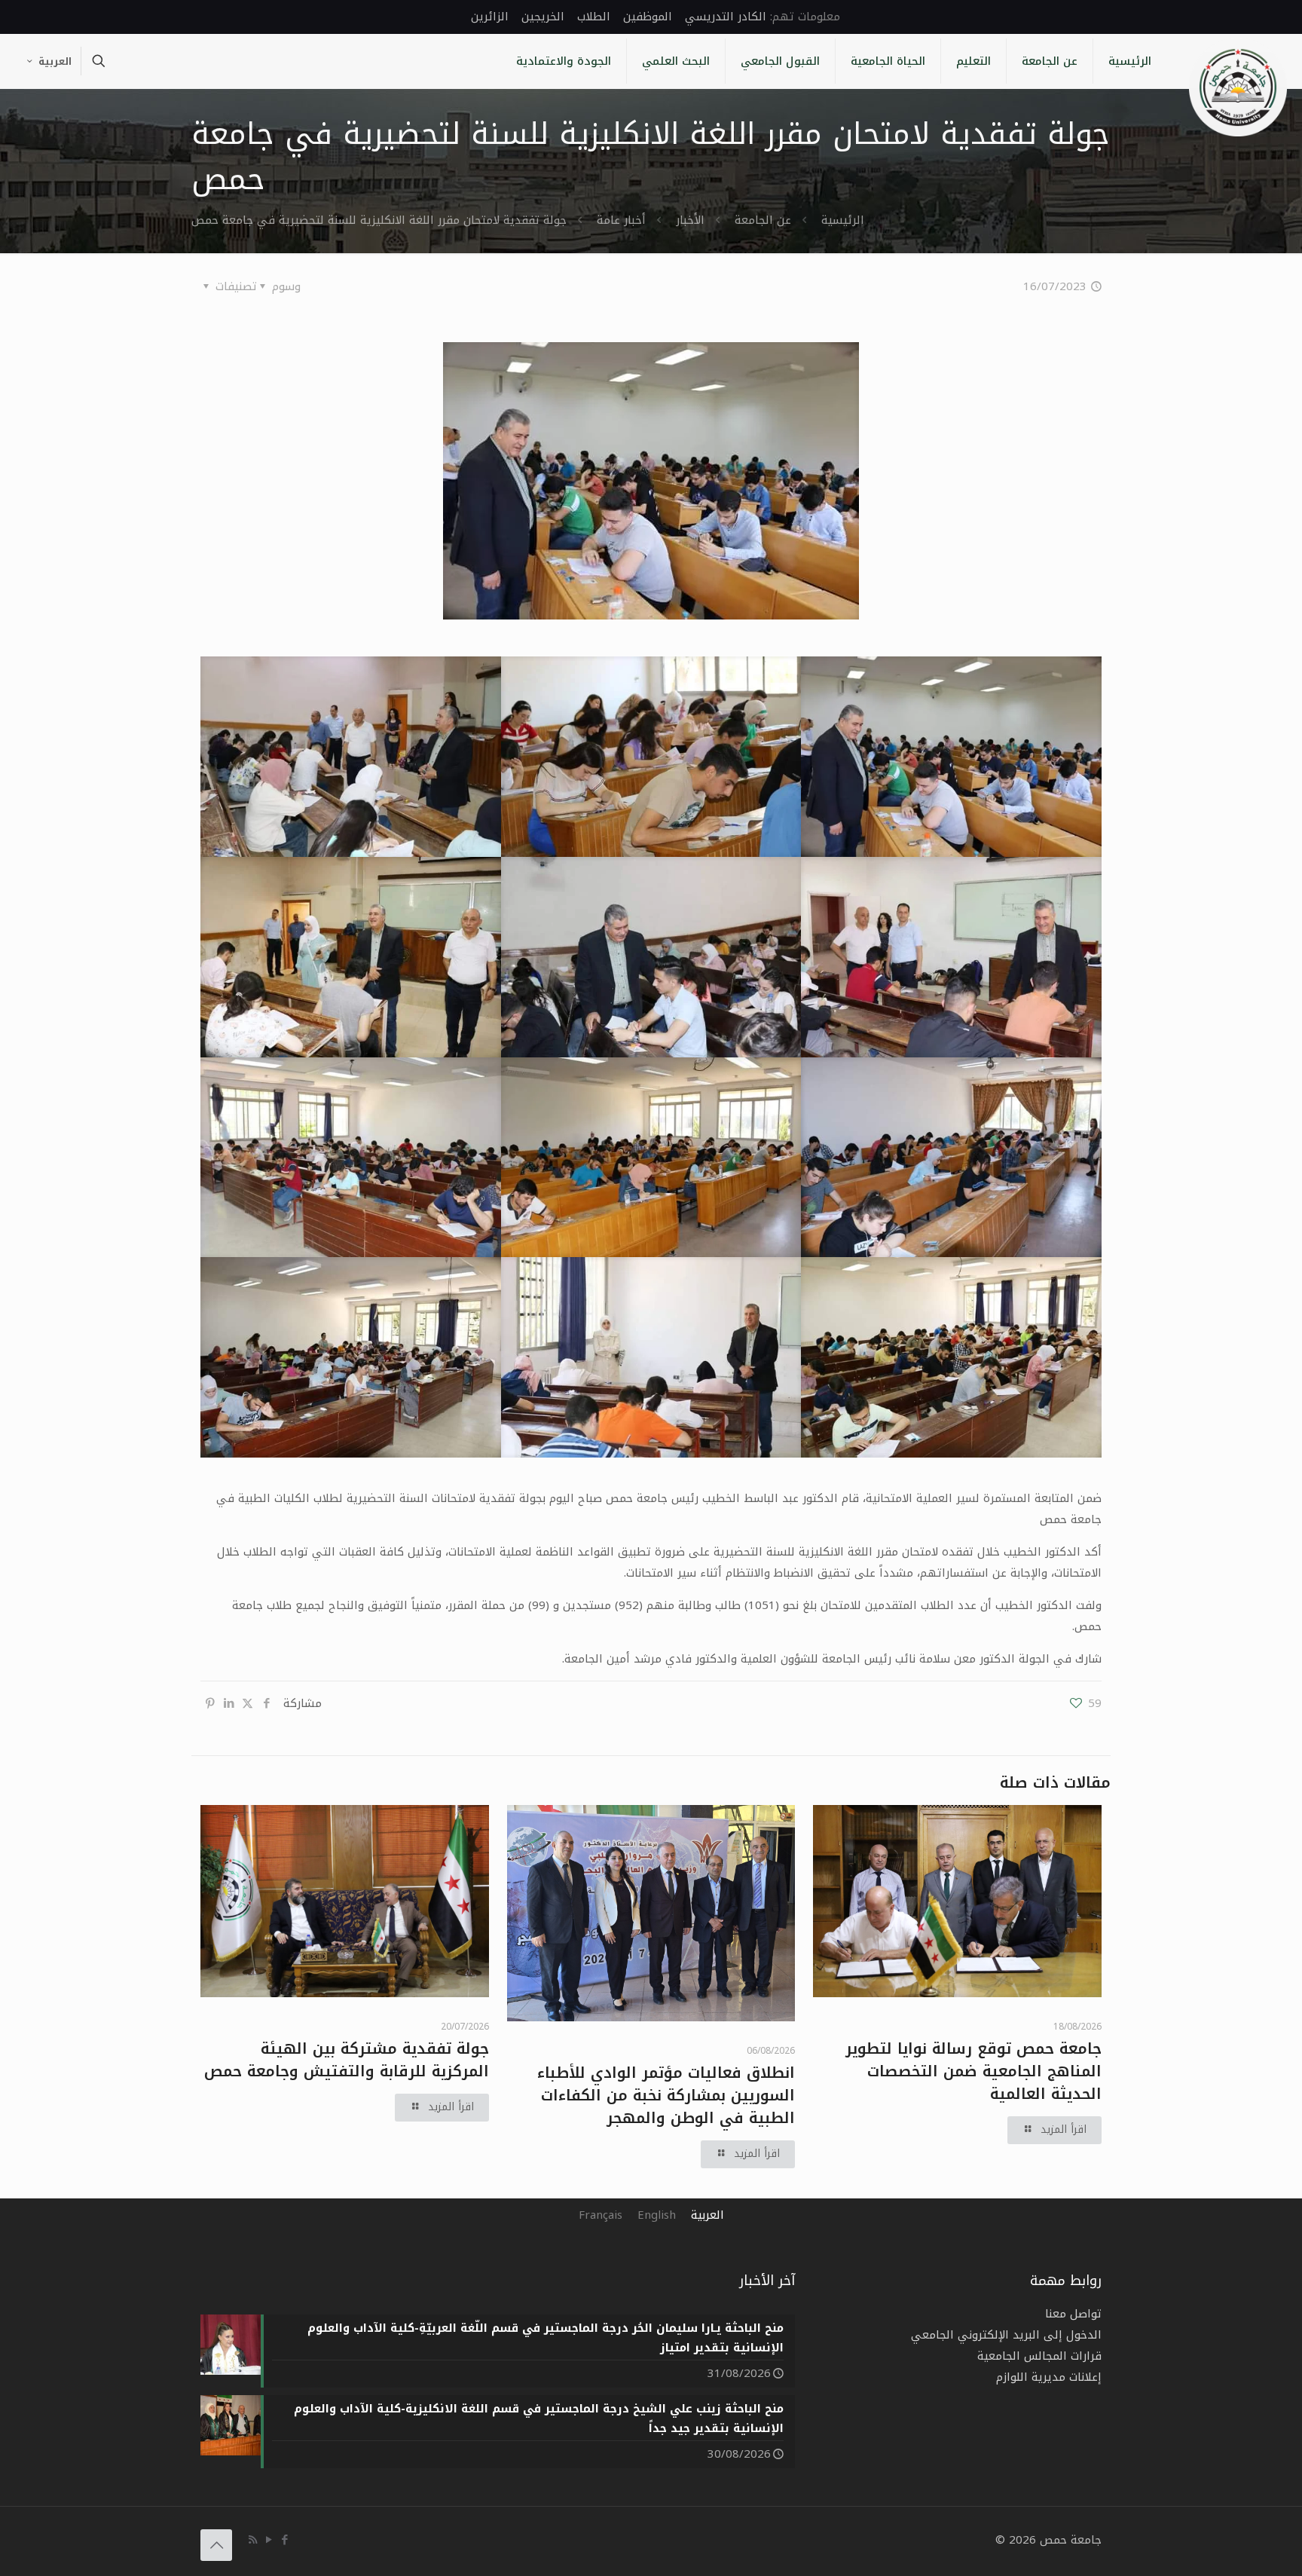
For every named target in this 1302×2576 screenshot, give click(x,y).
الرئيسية (843, 220)
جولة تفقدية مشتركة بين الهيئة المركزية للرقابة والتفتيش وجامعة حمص (347, 2060)
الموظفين (648, 17)
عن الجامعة (763, 220)
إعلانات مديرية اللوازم (1049, 2377)
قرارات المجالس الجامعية (1039, 2356)
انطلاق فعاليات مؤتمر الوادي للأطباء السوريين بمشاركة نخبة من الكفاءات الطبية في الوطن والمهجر (666, 2095)
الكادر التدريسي (726, 17)
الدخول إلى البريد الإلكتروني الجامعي (1006, 2335)
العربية (55, 61)
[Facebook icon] (284, 2540)
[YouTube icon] (269, 2540)
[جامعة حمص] (1238, 87)
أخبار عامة (621, 220)
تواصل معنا (1073, 2314)
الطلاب (594, 17)
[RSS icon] (253, 2540)
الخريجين (543, 17)
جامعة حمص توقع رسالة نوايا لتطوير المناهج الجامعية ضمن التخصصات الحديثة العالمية (973, 2071)
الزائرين (490, 17)
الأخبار (690, 220)
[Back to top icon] (216, 2545)
